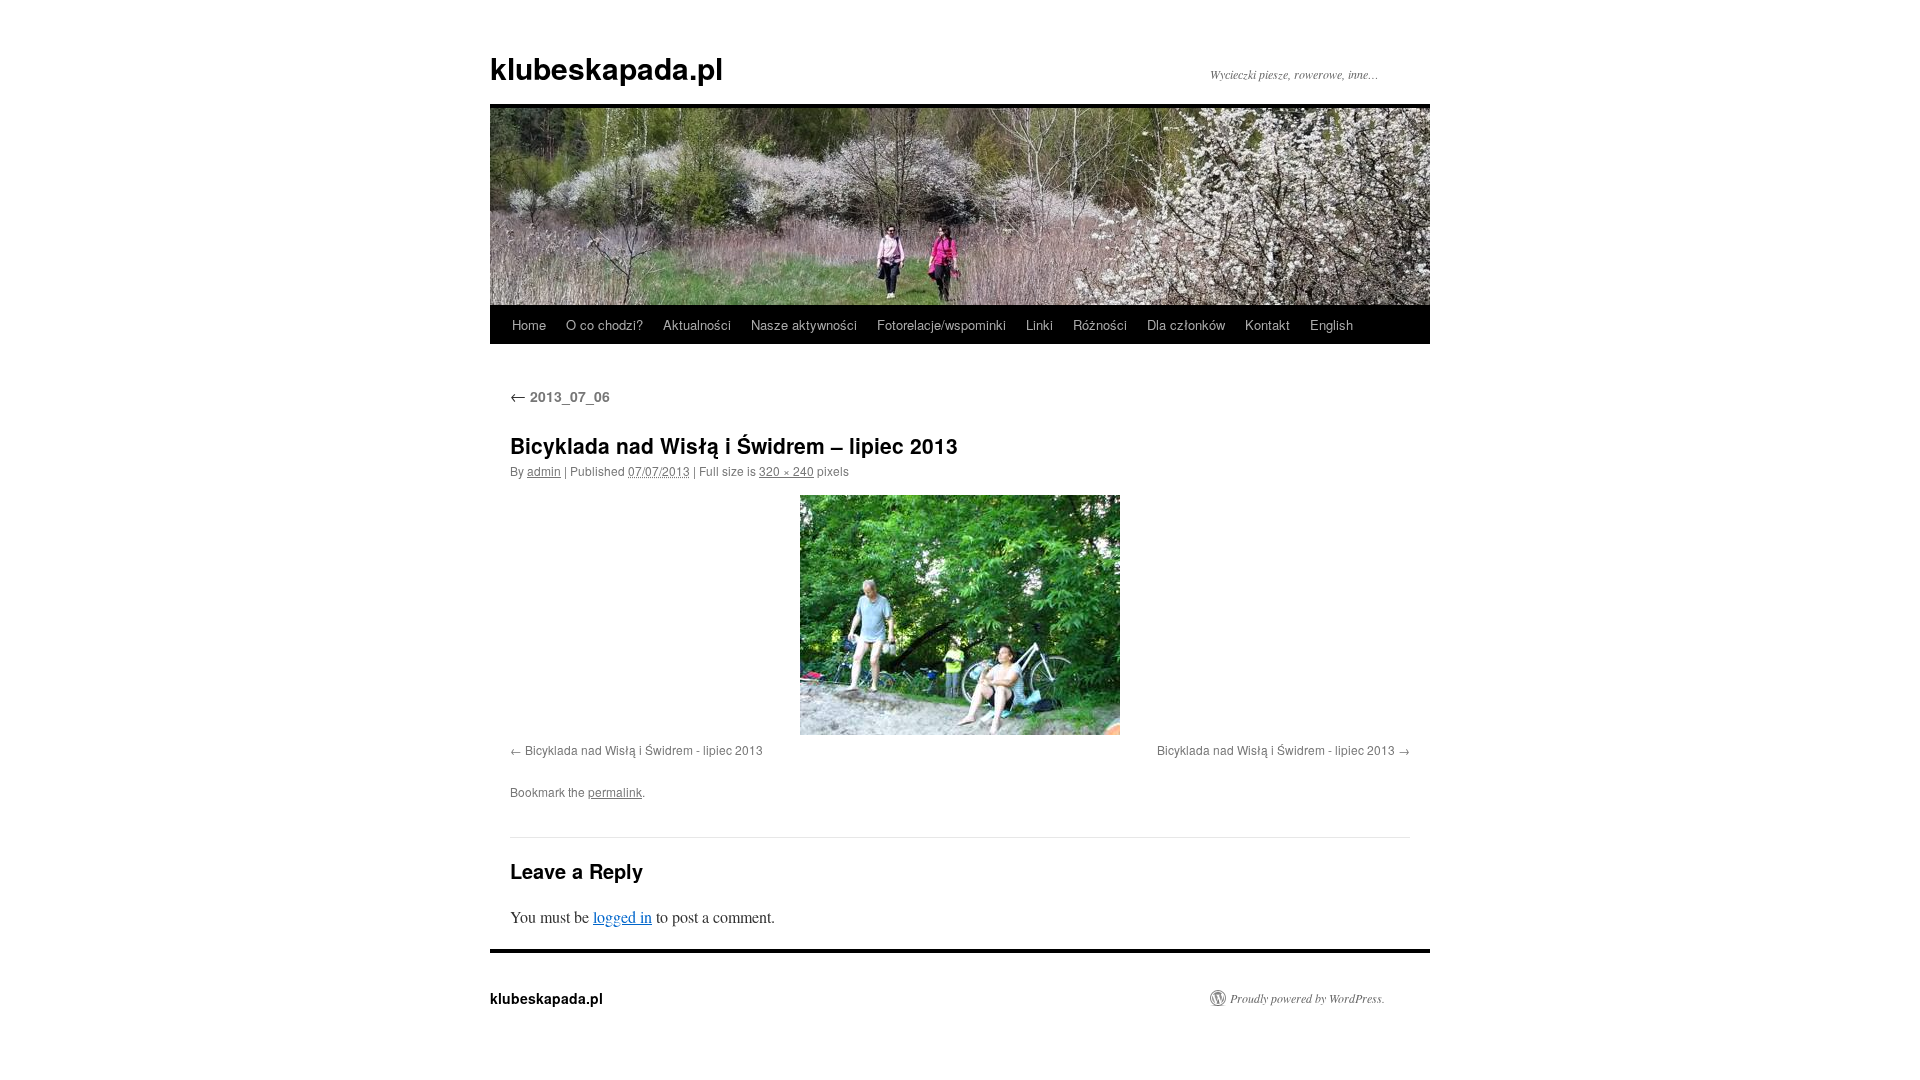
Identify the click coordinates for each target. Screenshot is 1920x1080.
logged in (622, 916)
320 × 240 (786, 470)
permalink (615, 791)
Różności (1100, 324)
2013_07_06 (560, 396)
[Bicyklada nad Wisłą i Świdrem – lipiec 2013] (960, 615)
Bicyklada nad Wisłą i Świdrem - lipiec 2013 (644, 749)
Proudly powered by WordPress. (1307, 998)
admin (544, 470)
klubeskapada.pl (606, 67)
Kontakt (1267, 324)
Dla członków (1186, 324)
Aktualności (697, 324)
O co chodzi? (604, 324)
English (1331, 324)
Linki (1039, 324)
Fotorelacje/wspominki (941, 324)
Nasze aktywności (804, 324)
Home (529, 324)
